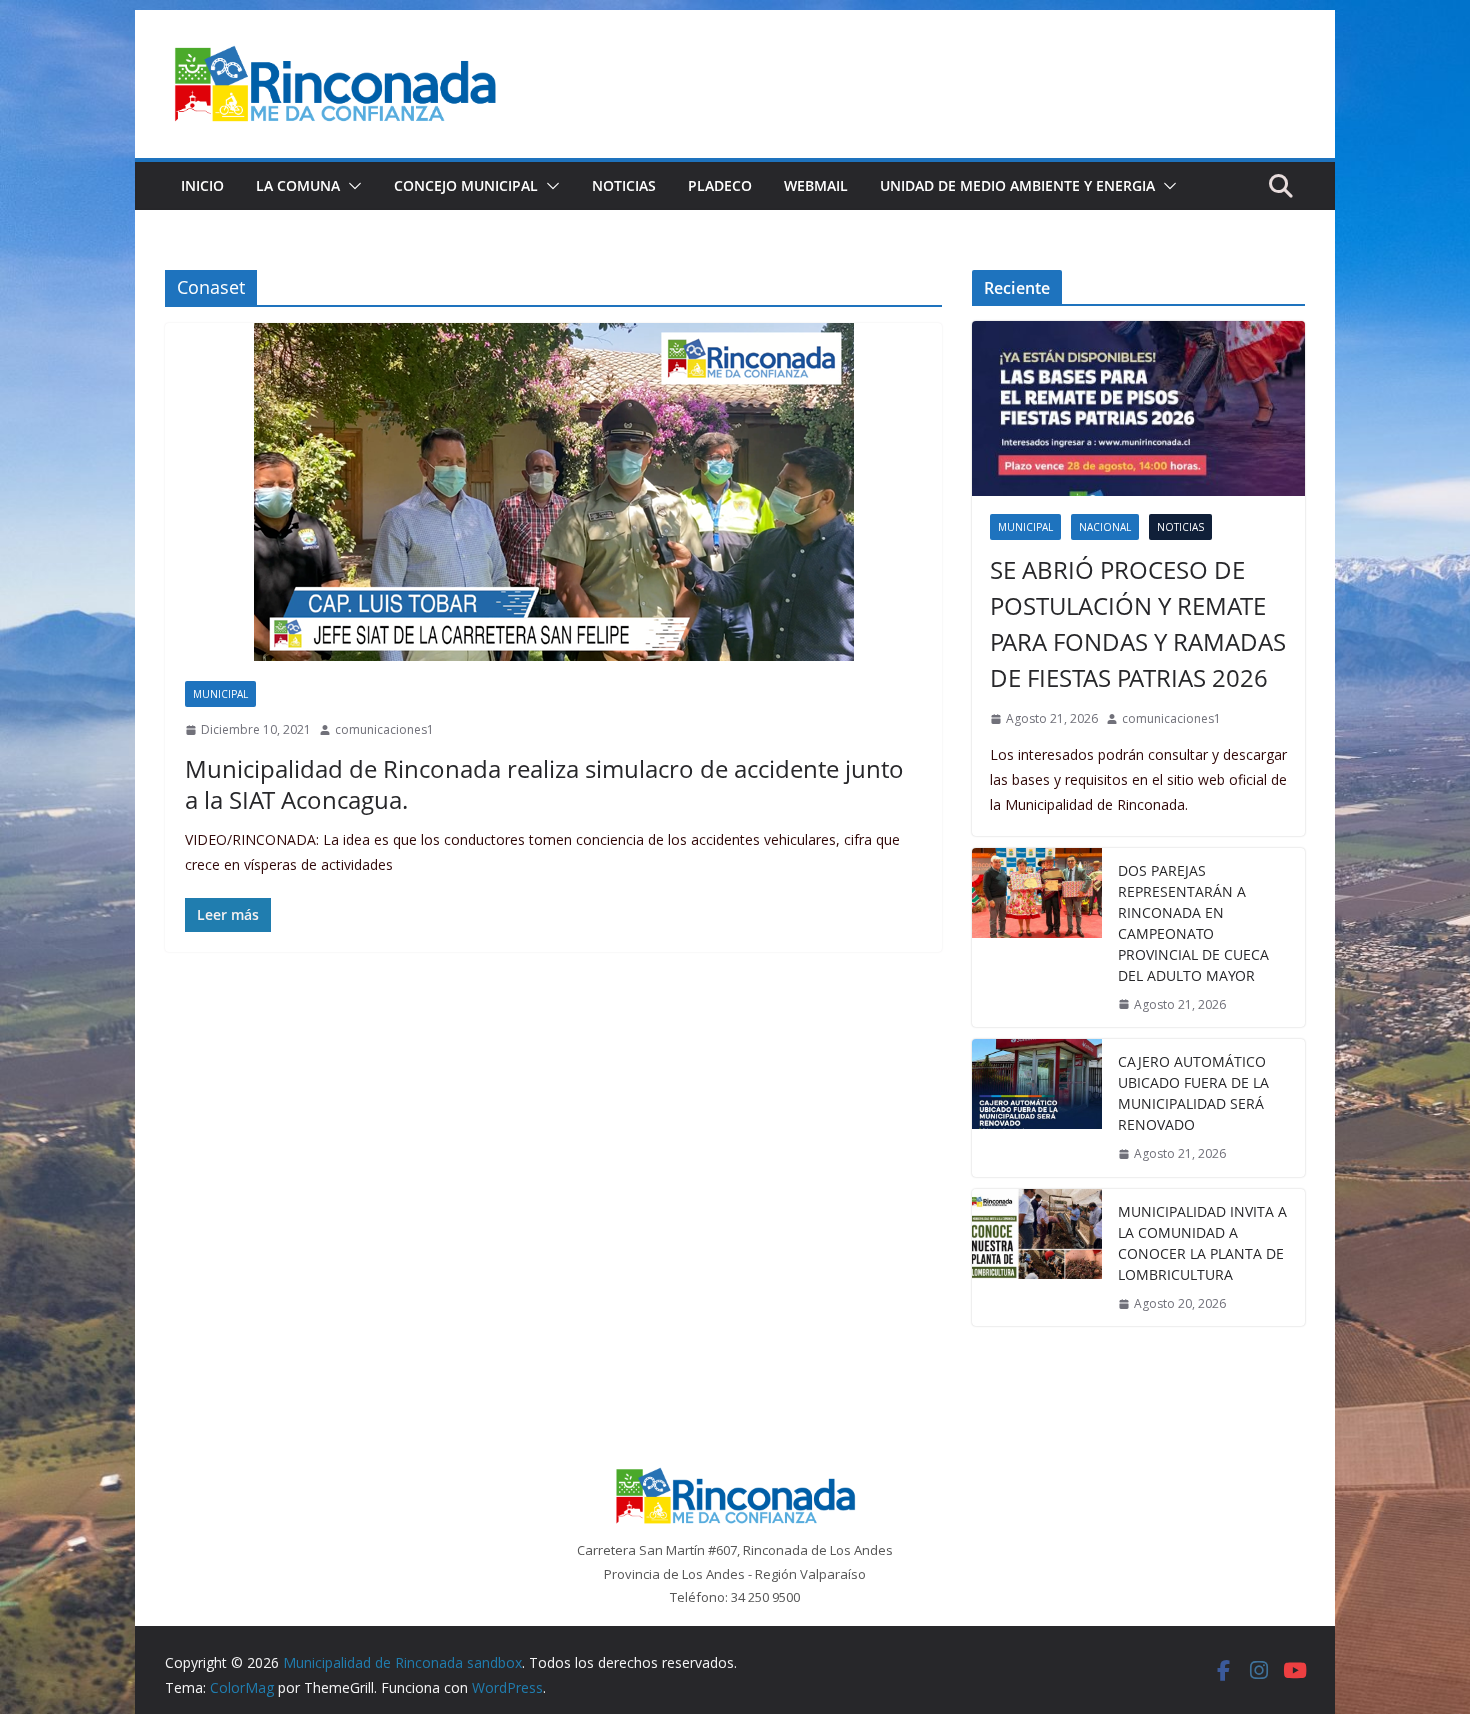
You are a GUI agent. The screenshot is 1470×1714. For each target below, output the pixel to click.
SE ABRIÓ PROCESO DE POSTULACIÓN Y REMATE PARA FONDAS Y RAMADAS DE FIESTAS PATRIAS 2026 (1138, 623)
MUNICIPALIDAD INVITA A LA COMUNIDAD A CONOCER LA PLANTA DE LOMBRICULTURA (1202, 1243)
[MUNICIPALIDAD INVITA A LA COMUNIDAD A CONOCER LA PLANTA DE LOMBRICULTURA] (1037, 1258)
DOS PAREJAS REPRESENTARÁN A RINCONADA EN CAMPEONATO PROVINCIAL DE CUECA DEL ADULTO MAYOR (1193, 923)
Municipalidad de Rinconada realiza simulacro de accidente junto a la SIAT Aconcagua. (544, 784)
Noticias (624, 185)
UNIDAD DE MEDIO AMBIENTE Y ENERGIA (1017, 185)
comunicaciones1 (384, 729)
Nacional (1105, 527)
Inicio (202, 185)
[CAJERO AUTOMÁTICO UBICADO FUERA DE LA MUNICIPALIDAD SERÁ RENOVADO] (1037, 1108)
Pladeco (720, 185)
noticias (1180, 527)
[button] (351, 186)
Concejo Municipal (466, 185)
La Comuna (298, 185)
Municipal (220, 694)
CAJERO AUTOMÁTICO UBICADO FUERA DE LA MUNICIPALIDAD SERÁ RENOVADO (1193, 1093)
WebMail (816, 185)
